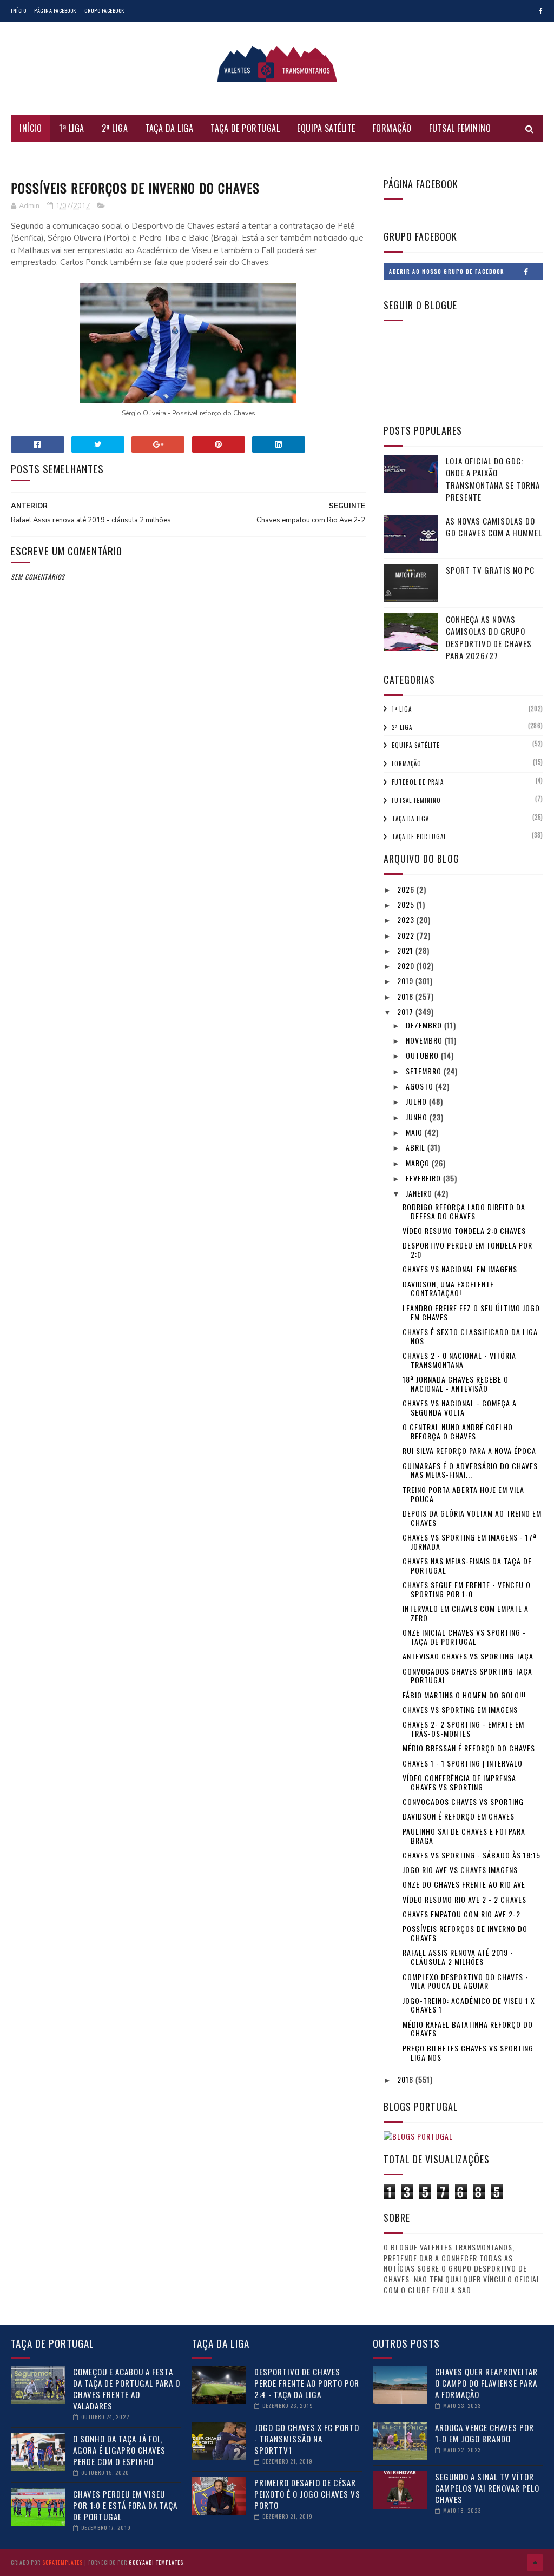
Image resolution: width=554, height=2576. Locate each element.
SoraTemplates (62, 2562)
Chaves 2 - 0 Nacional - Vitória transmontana (459, 1360)
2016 (406, 2079)
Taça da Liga (169, 128)
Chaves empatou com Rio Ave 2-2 (461, 1914)
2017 (406, 1011)
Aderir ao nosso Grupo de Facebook (447, 271)
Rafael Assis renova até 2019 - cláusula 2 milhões (458, 1957)
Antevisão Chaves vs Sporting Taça (468, 1656)
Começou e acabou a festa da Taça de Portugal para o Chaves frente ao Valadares (127, 2389)
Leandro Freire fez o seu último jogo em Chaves (471, 1312)
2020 (407, 965)
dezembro (425, 1025)
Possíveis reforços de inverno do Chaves (465, 1933)
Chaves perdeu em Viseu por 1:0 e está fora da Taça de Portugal (125, 2505)
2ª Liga (115, 128)
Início (18, 11)
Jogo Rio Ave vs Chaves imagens (460, 1870)
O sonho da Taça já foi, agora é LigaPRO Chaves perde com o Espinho (119, 2450)
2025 (407, 904)
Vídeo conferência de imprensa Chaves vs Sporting (459, 1782)
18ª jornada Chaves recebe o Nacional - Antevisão (456, 1384)
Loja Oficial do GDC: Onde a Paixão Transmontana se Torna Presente (493, 479)
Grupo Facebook (104, 11)
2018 (406, 996)
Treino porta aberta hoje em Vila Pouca (463, 1494)
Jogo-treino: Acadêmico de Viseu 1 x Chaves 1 (469, 2005)
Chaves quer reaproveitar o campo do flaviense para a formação (486, 2383)
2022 (407, 935)
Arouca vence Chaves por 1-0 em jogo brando (484, 2433)
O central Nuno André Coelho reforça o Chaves (458, 1431)
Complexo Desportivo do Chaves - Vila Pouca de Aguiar (466, 1981)
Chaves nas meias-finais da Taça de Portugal (467, 1565)
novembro (425, 1040)
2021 (406, 950)
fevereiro (424, 1178)
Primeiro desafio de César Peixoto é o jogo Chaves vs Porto (307, 2494)
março (419, 1163)
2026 (407, 889)
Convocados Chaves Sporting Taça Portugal (467, 1676)
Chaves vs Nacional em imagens (460, 1269)
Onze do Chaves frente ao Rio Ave (464, 1884)
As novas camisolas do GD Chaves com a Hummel (494, 527)
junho (418, 1117)
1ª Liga (72, 128)
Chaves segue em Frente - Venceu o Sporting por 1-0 (467, 1589)
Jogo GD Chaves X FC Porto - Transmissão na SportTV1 (307, 2439)
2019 (406, 981)
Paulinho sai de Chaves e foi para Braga (464, 1836)
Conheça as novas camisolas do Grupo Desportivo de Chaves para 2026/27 (489, 638)
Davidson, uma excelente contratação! (448, 1289)
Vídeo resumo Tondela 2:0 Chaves (464, 1230)
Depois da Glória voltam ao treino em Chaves (472, 1518)
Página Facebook (55, 11)
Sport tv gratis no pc (490, 570)
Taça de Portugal (245, 128)
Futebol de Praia (52, 155)
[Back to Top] (535, 2562)
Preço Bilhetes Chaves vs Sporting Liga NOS (468, 2053)
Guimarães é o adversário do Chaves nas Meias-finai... (470, 1470)
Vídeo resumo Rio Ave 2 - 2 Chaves (464, 1899)
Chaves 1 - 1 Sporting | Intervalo (463, 1763)
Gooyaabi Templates (156, 2562)
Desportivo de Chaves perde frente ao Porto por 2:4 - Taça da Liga (307, 2383)
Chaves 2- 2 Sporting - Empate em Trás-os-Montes (463, 1729)
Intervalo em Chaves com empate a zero (466, 1613)
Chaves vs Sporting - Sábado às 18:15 (471, 1855)
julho (417, 1101)
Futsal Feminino (460, 128)
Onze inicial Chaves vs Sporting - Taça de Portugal (464, 1637)
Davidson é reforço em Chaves (459, 1816)
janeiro (420, 1193)
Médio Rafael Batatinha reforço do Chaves (468, 2029)
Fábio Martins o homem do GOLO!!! (464, 1695)
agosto (421, 1086)
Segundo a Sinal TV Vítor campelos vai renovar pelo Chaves (487, 2488)
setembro (425, 1071)
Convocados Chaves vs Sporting (463, 1801)
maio (415, 1132)
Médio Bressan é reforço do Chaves (469, 1748)
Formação (392, 128)
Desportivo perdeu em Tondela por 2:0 (467, 1250)
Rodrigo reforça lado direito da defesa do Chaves (464, 1211)
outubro (423, 1055)
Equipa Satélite (326, 128)
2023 (407, 919)
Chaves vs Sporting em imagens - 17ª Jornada (470, 1542)
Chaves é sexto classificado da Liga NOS (470, 1336)
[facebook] (541, 11)
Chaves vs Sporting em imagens (460, 1709)
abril (417, 1147)
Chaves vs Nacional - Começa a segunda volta (460, 1407)
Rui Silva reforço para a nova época (469, 1450)
